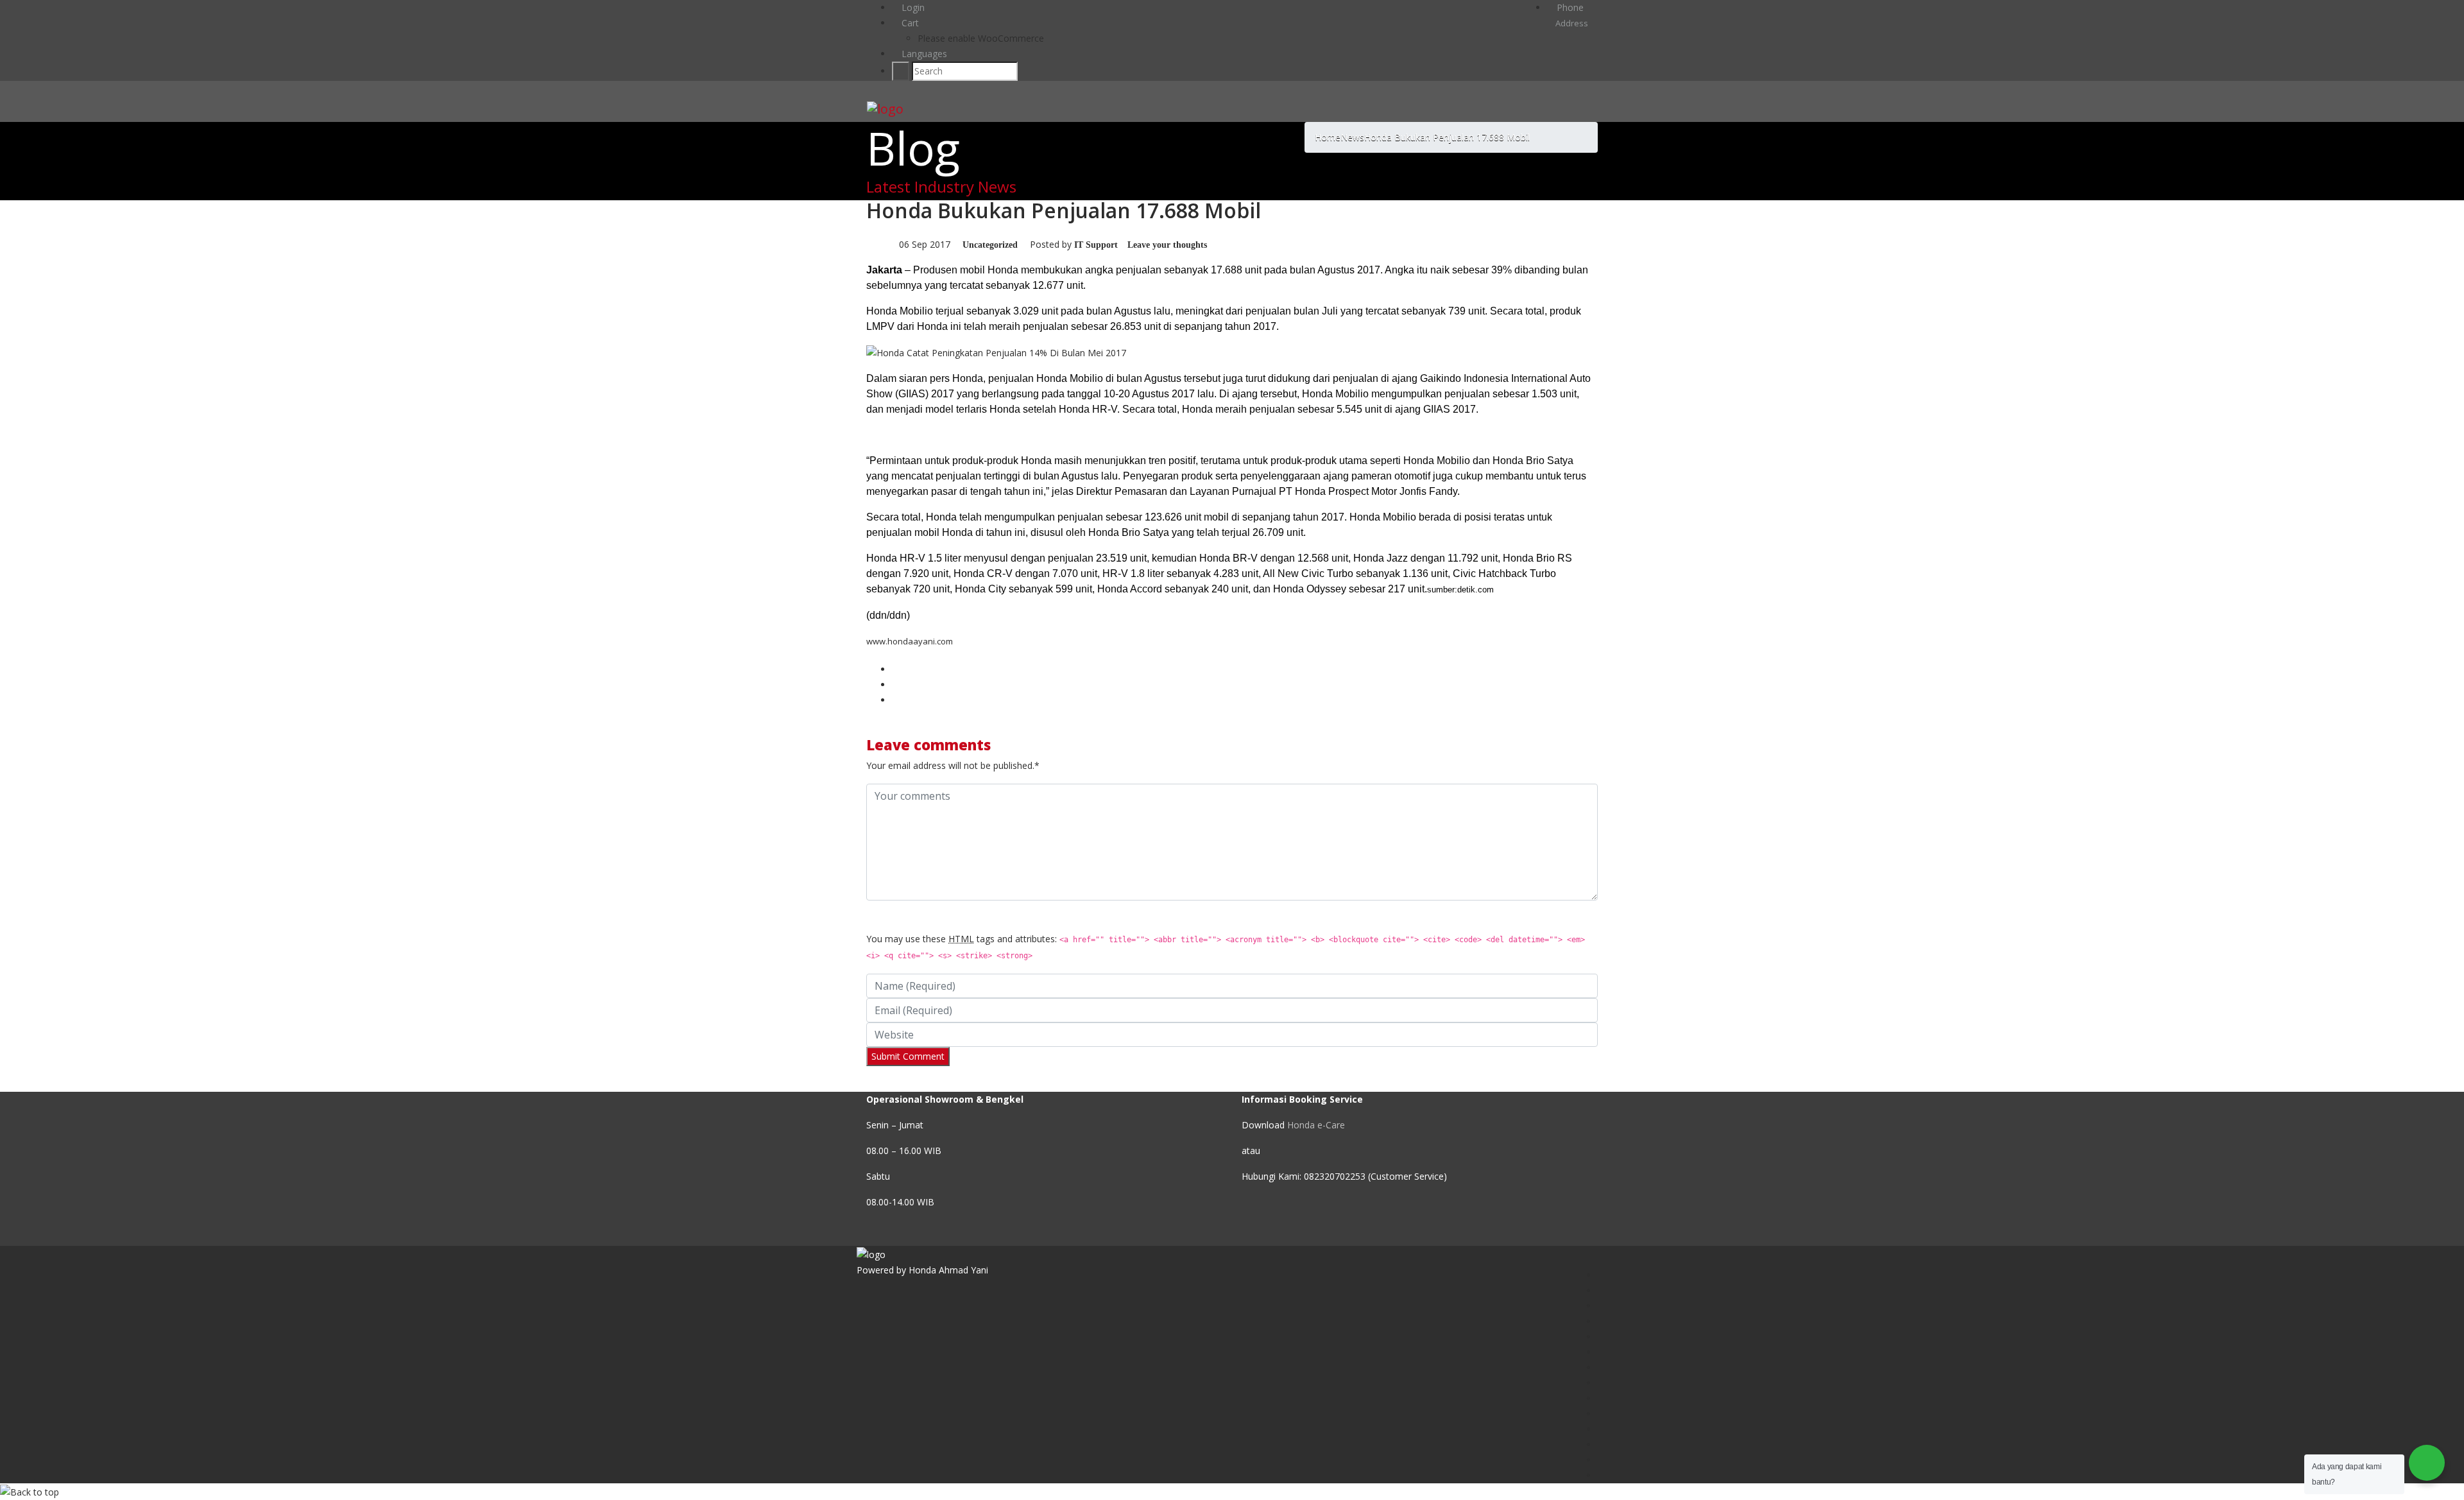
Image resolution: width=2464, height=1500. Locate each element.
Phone (1569, 7)
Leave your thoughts (1167, 245)
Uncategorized (990, 245)
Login (912, 7)
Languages (923, 54)
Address (1571, 23)
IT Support (1096, 245)
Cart (909, 23)
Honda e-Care (1316, 1125)
